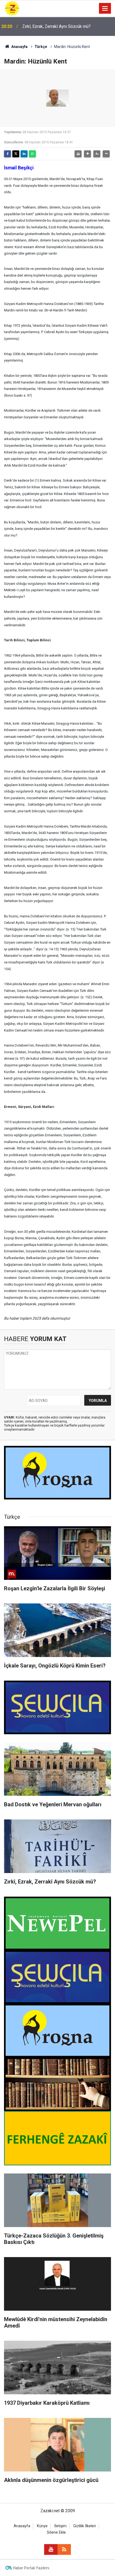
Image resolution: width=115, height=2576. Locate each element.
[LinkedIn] (24, 154)
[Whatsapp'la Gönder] (32, 154)
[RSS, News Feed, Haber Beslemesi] (64, 2549)
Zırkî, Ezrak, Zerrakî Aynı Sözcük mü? (56, 26)
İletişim (60, 2526)
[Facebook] (7, 154)
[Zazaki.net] (12, 8)
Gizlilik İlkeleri (85, 2526)
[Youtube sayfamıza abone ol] (51, 2549)
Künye (42, 2526)
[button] (87, 154)
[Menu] (105, 9)
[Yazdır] (78, 154)
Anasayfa (19, 47)
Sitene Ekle (56, 2532)
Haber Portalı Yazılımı (31, 2568)
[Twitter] (16, 154)
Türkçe (41, 47)
